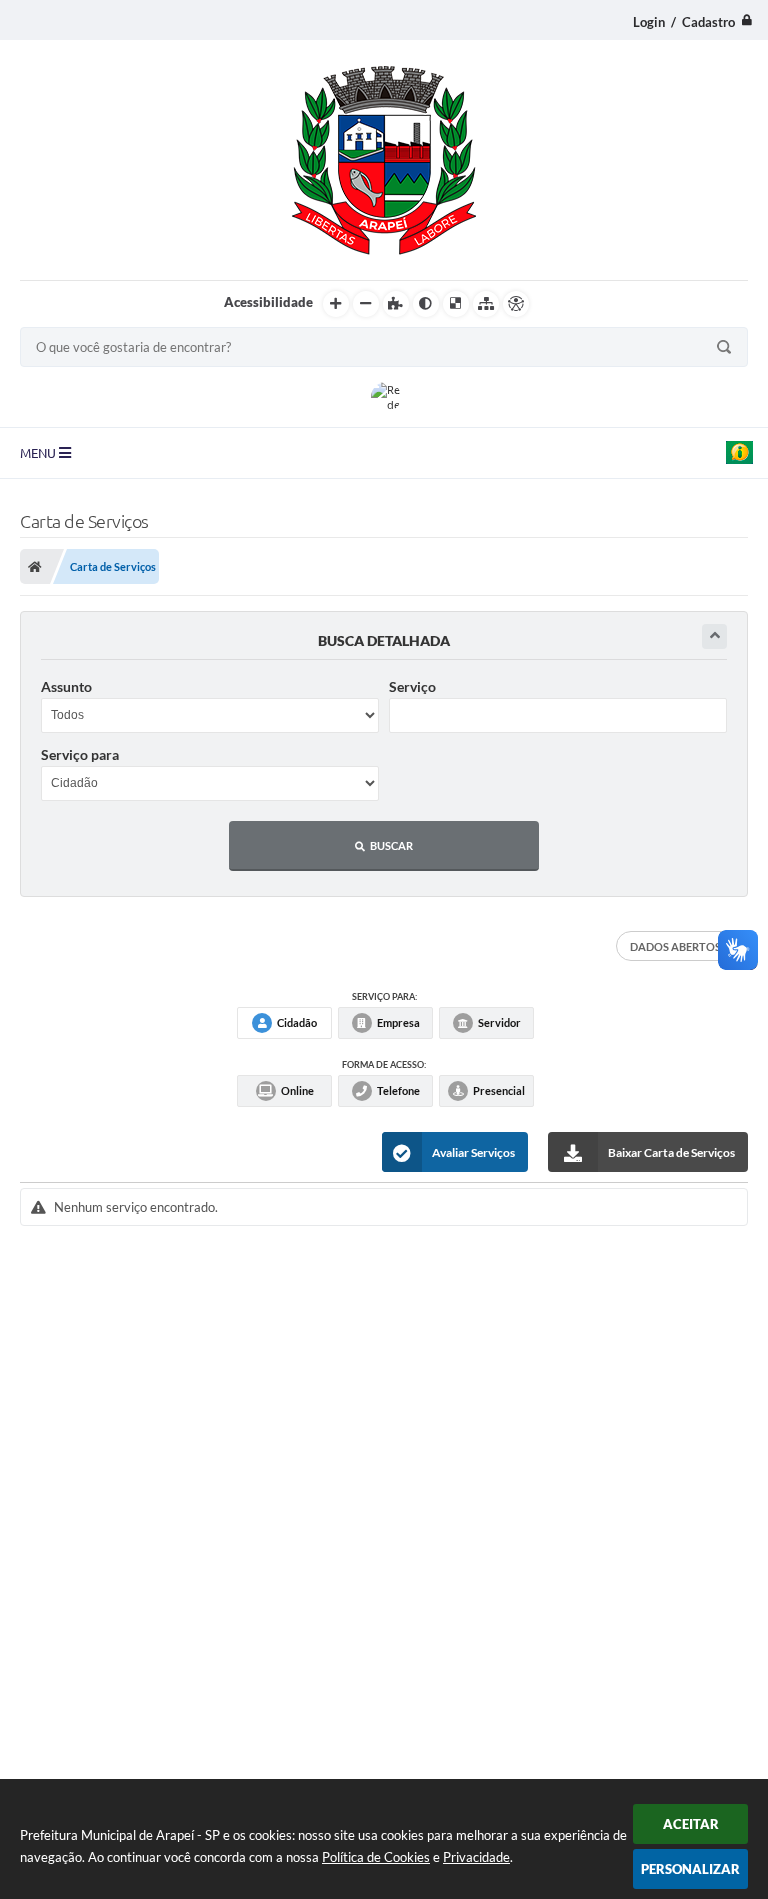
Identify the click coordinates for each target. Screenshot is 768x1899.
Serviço (412, 686)
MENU (39, 453)
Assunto (66, 686)
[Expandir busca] (714, 636)
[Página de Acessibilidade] (516, 304)
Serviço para (80, 754)
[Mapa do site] (486, 304)
